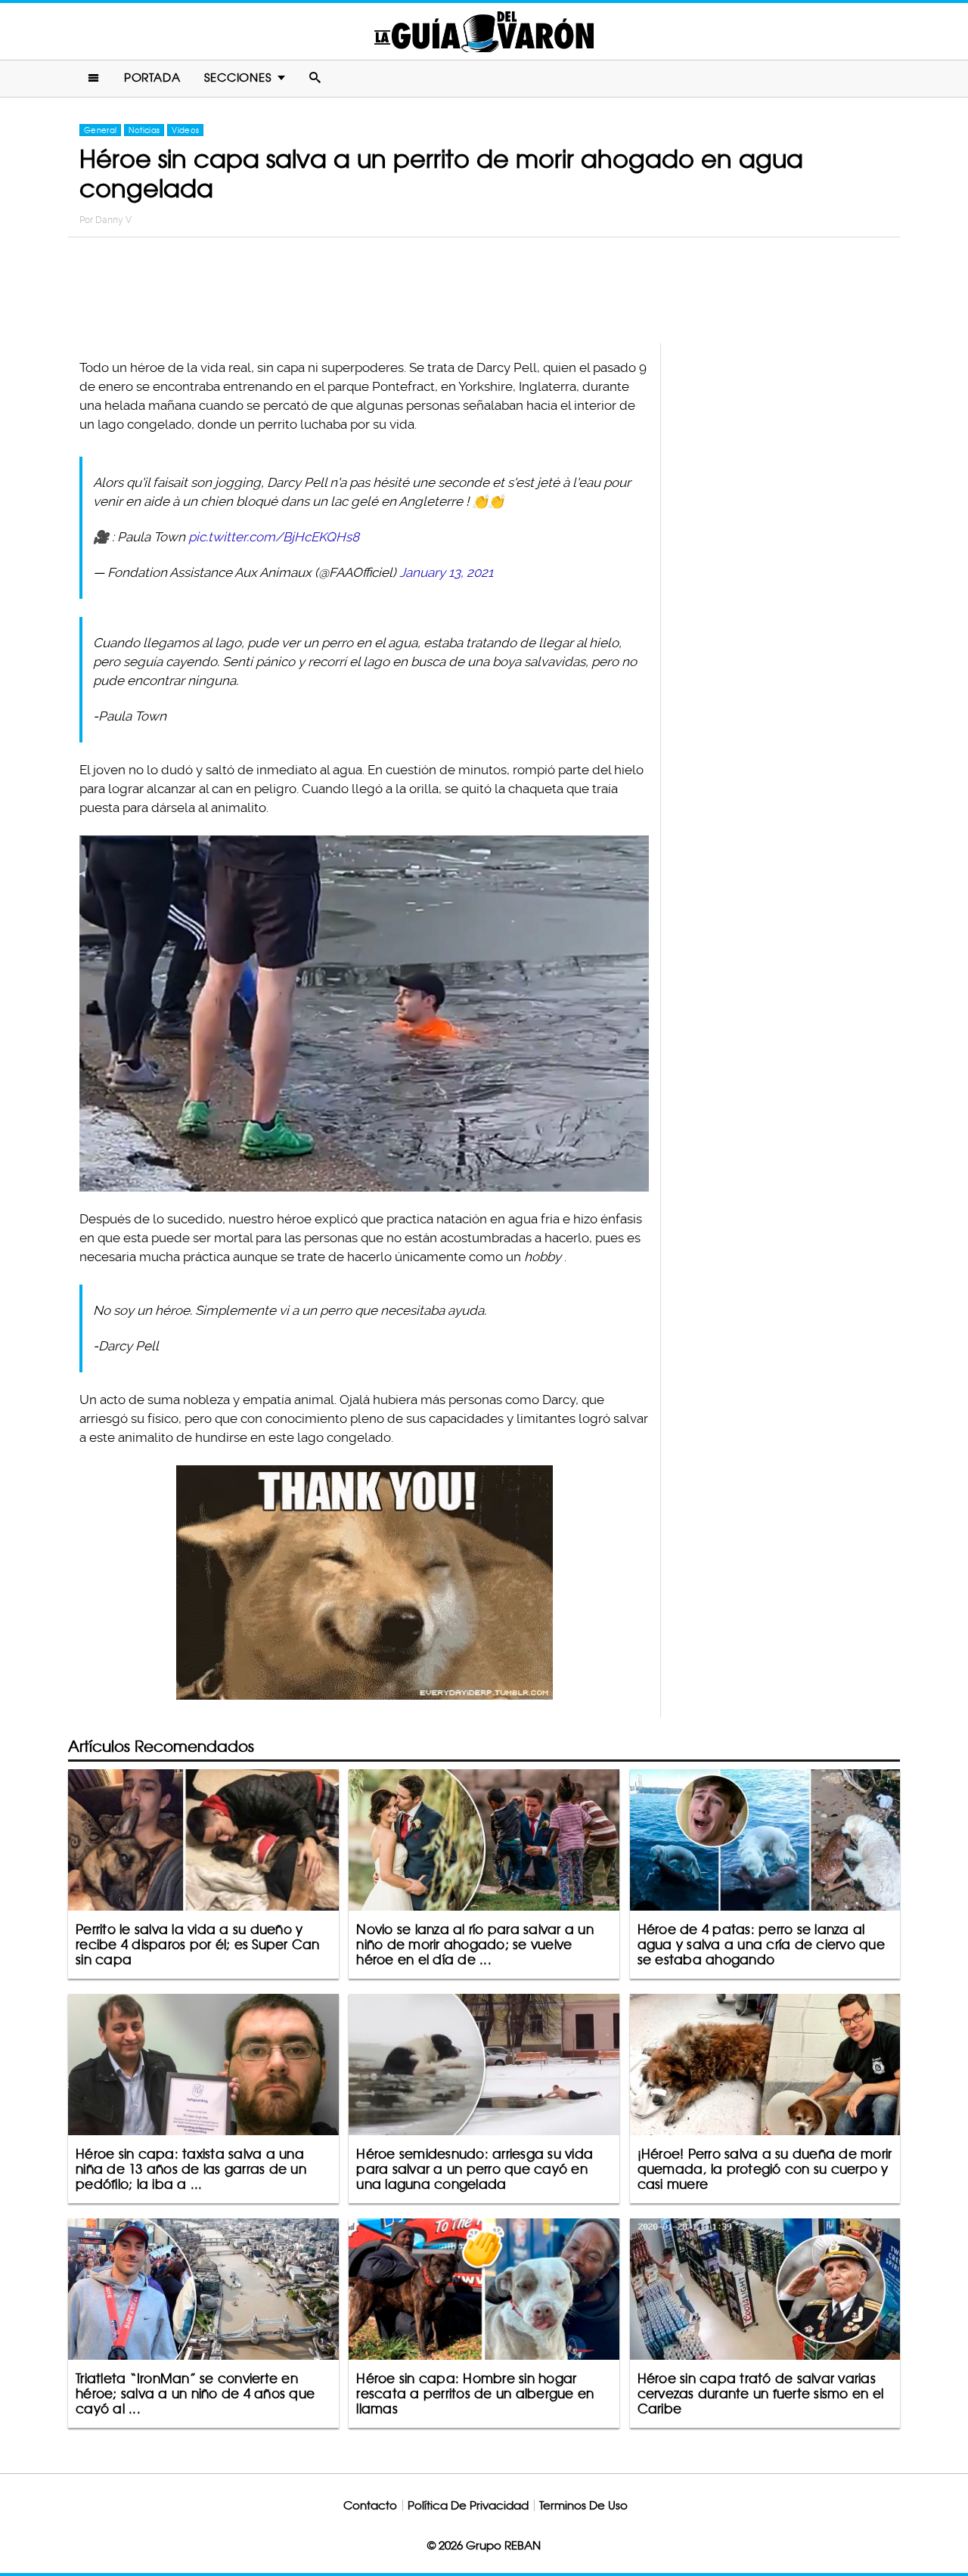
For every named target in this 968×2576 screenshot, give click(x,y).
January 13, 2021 (446, 572)
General (100, 130)
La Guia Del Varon (484, 31)
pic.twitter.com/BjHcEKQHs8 (274, 537)
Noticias (144, 130)
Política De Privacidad (468, 2505)
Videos (185, 130)
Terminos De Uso (583, 2505)
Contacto (370, 2505)
